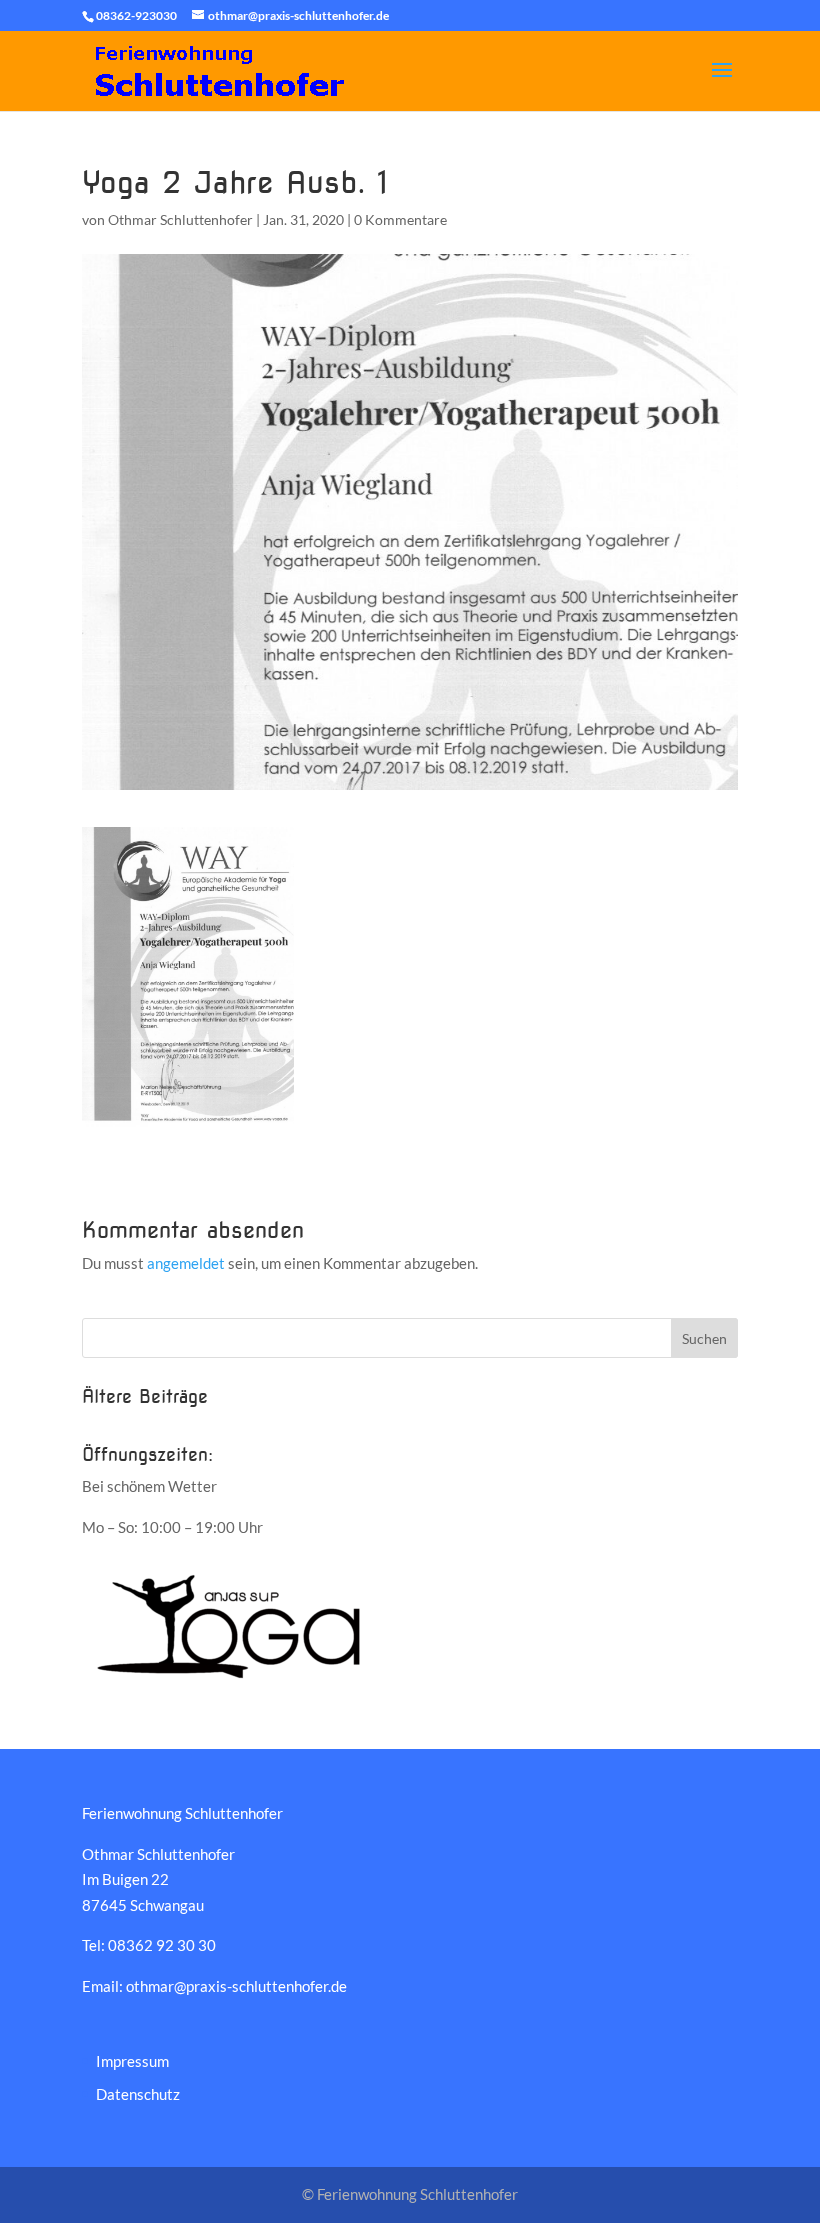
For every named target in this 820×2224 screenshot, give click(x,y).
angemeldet (186, 1263)
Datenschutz (138, 2094)
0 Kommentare (400, 219)
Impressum (132, 2061)
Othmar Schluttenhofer (180, 219)
